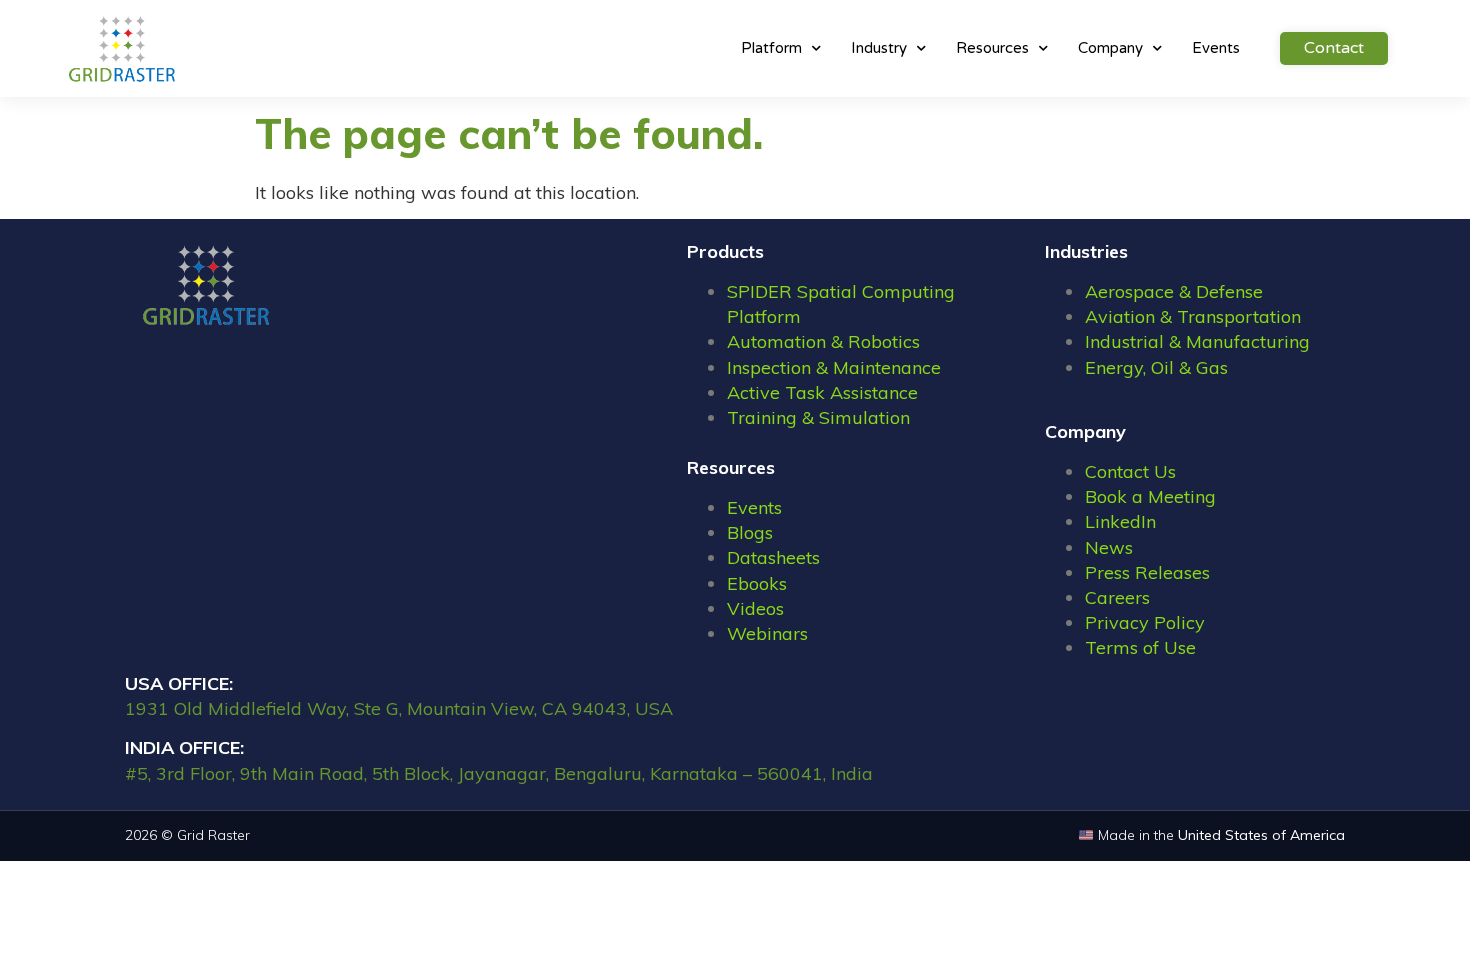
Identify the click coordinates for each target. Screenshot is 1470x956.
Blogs (750, 532)
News (1109, 547)
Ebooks (757, 583)
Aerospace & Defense (1174, 291)
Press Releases (1147, 572)
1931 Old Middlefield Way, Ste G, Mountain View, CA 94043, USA (399, 708)
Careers (1117, 597)
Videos (755, 608)
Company (1110, 48)
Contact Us (1130, 471)
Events (1216, 48)
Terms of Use (1140, 647)
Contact (1334, 48)
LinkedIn (1120, 521)
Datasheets (773, 557)
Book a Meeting (1150, 496)
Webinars (767, 633)
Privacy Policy (1145, 622)
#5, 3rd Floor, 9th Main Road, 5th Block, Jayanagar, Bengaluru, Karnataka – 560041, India (499, 773)
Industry (879, 48)
